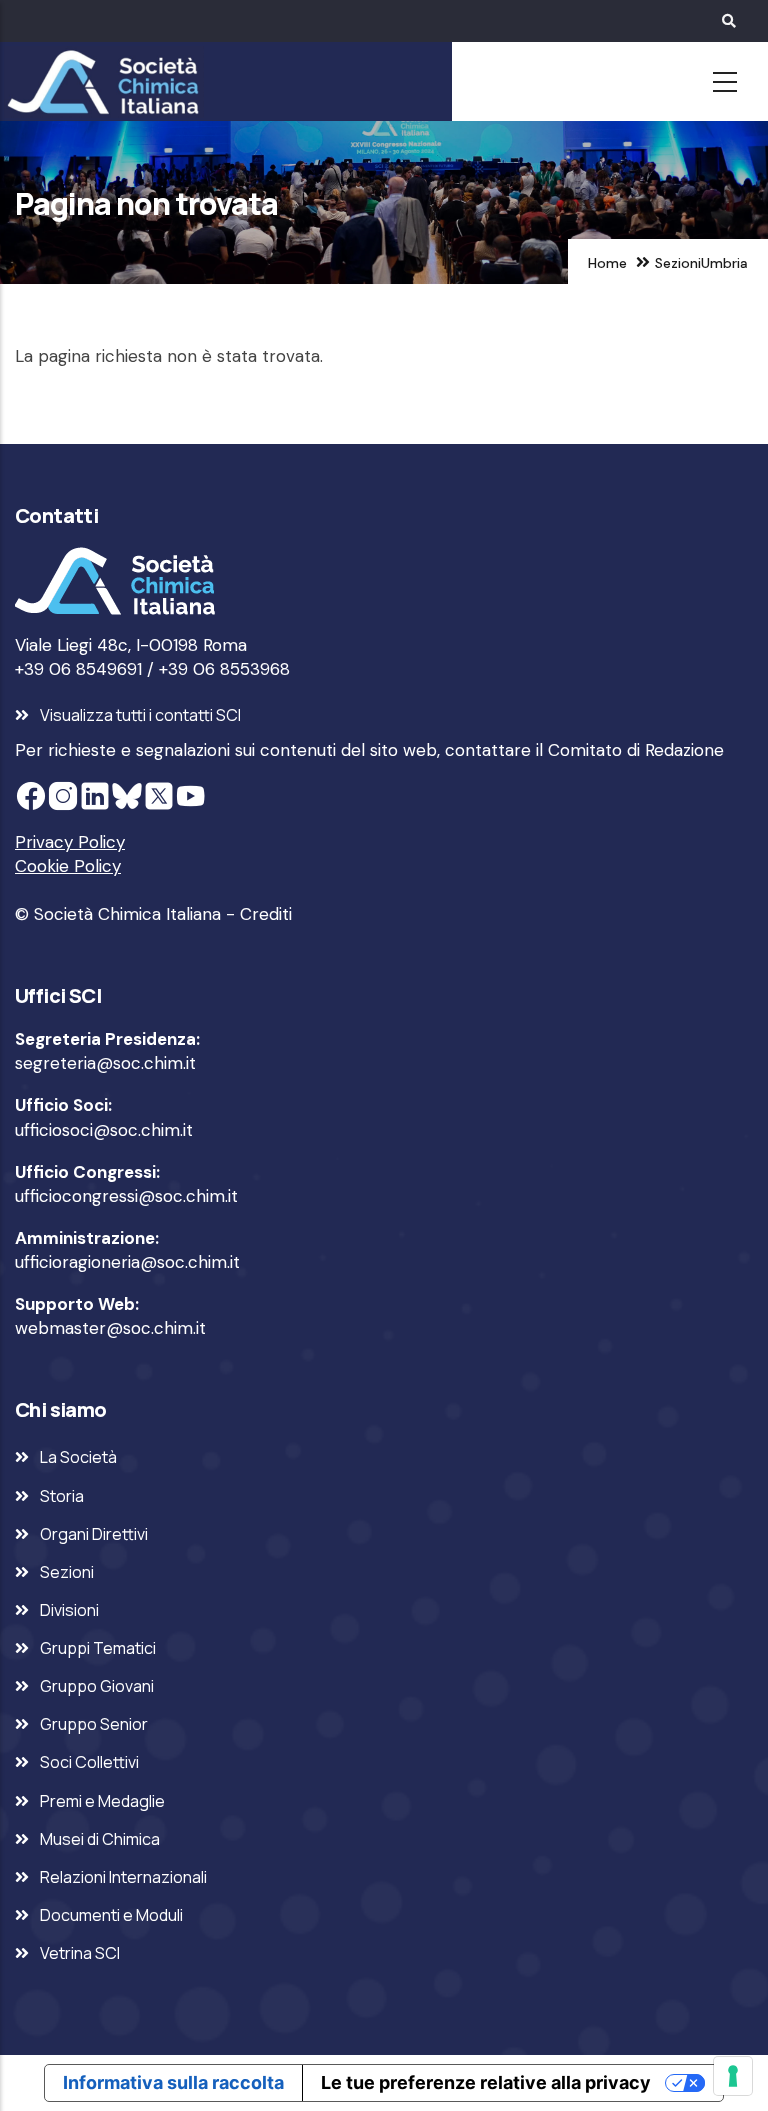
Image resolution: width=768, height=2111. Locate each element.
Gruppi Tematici (98, 1648)
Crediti (266, 914)
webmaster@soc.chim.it (110, 1328)
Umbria (724, 263)
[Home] (100, 82)
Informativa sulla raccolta (173, 2082)
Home (607, 263)
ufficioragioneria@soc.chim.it (127, 1262)
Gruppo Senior (94, 1724)
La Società (78, 1457)
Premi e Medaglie (102, 1801)
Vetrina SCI (80, 1953)
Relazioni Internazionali (123, 1877)
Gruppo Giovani (97, 1686)
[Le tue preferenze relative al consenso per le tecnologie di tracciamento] (733, 2076)
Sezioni (678, 263)
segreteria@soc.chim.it (105, 1063)
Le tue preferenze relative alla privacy (486, 2082)
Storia (62, 1496)
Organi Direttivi (94, 1534)
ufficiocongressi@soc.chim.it (126, 1196)
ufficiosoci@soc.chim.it (104, 1130)
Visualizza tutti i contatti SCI (140, 715)
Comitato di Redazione (636, 750)
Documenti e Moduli (111, 1915)
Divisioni (69, 1610)
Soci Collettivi (89, 1762)
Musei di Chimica (100, 1839)
